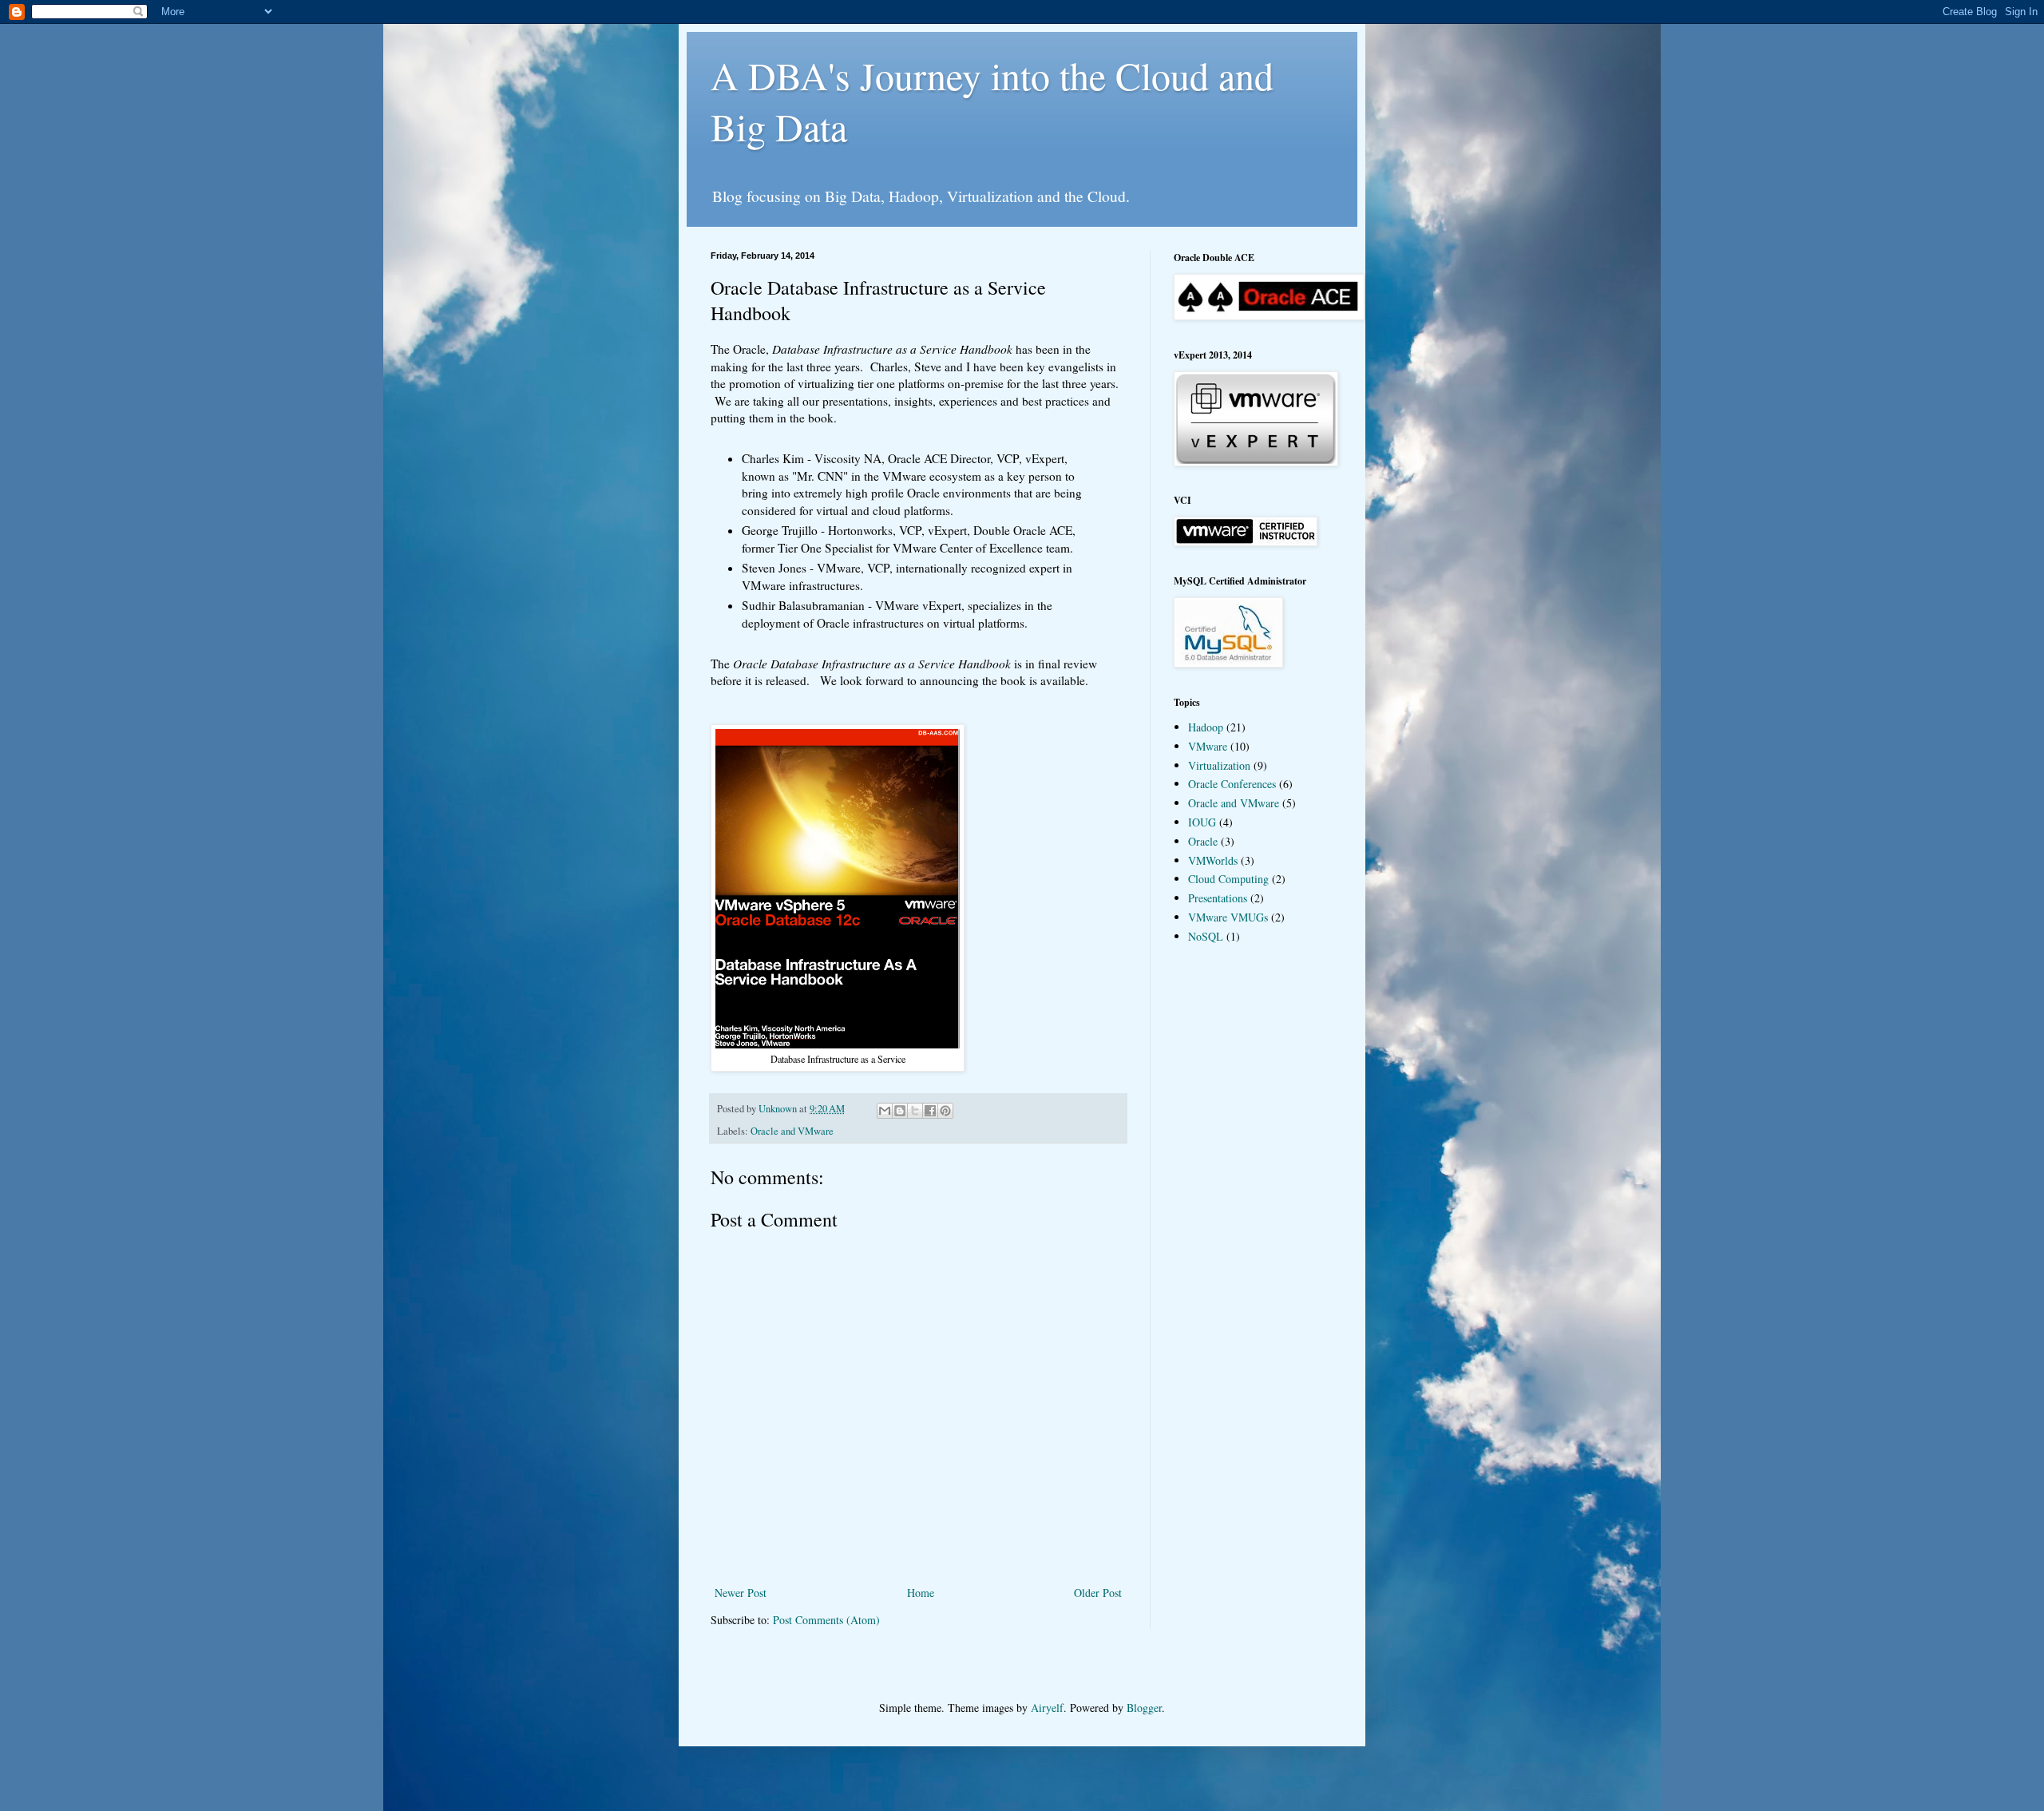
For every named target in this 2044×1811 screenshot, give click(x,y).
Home (921, 1593)
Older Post (1098, 1593)
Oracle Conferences (1232, 784)
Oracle (1203, 841)
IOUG (1202, 822)
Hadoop (1206, 727)
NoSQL (1206, 936)
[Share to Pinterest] (945, 1111)
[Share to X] (915, 1111)
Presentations (1218, 898)
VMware (1208, 746)
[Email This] (885, 1111)
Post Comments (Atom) (826, 1620)
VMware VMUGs (1228, 917)
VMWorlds (1213, 860)
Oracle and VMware (792, 1131)
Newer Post (741, 1593)
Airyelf (1047, 1708)
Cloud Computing (1228, 879)
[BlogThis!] (900, 1111)
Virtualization (1219, 765)
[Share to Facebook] (930, 1111)
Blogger (1144, 1708)
